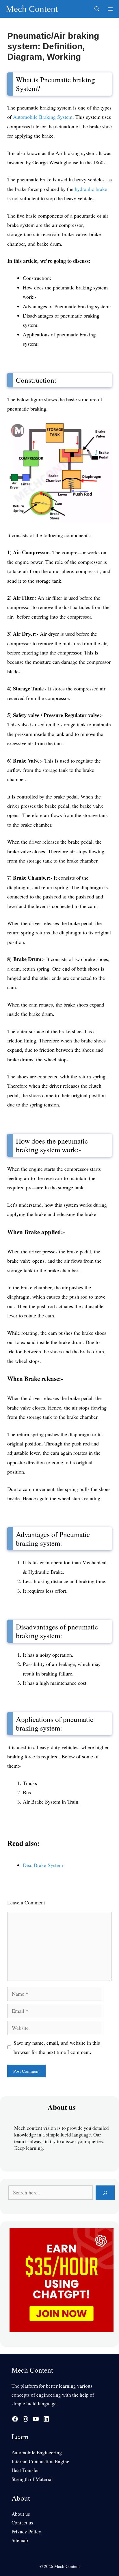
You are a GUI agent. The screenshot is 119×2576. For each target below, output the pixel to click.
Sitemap (20, 2540)
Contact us (22, 2523)
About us (21, 2514)
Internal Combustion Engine (40, 2461)
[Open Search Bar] (97, 9)
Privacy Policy (26, 2532)
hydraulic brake (91, 189)
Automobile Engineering (37, 2452)
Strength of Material (32, 2479)
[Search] (105, 2193)
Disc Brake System (43, 1865)
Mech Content (32, 9)
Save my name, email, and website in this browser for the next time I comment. (57, 2047)
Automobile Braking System (43, 117)
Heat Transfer (25, 2470)
